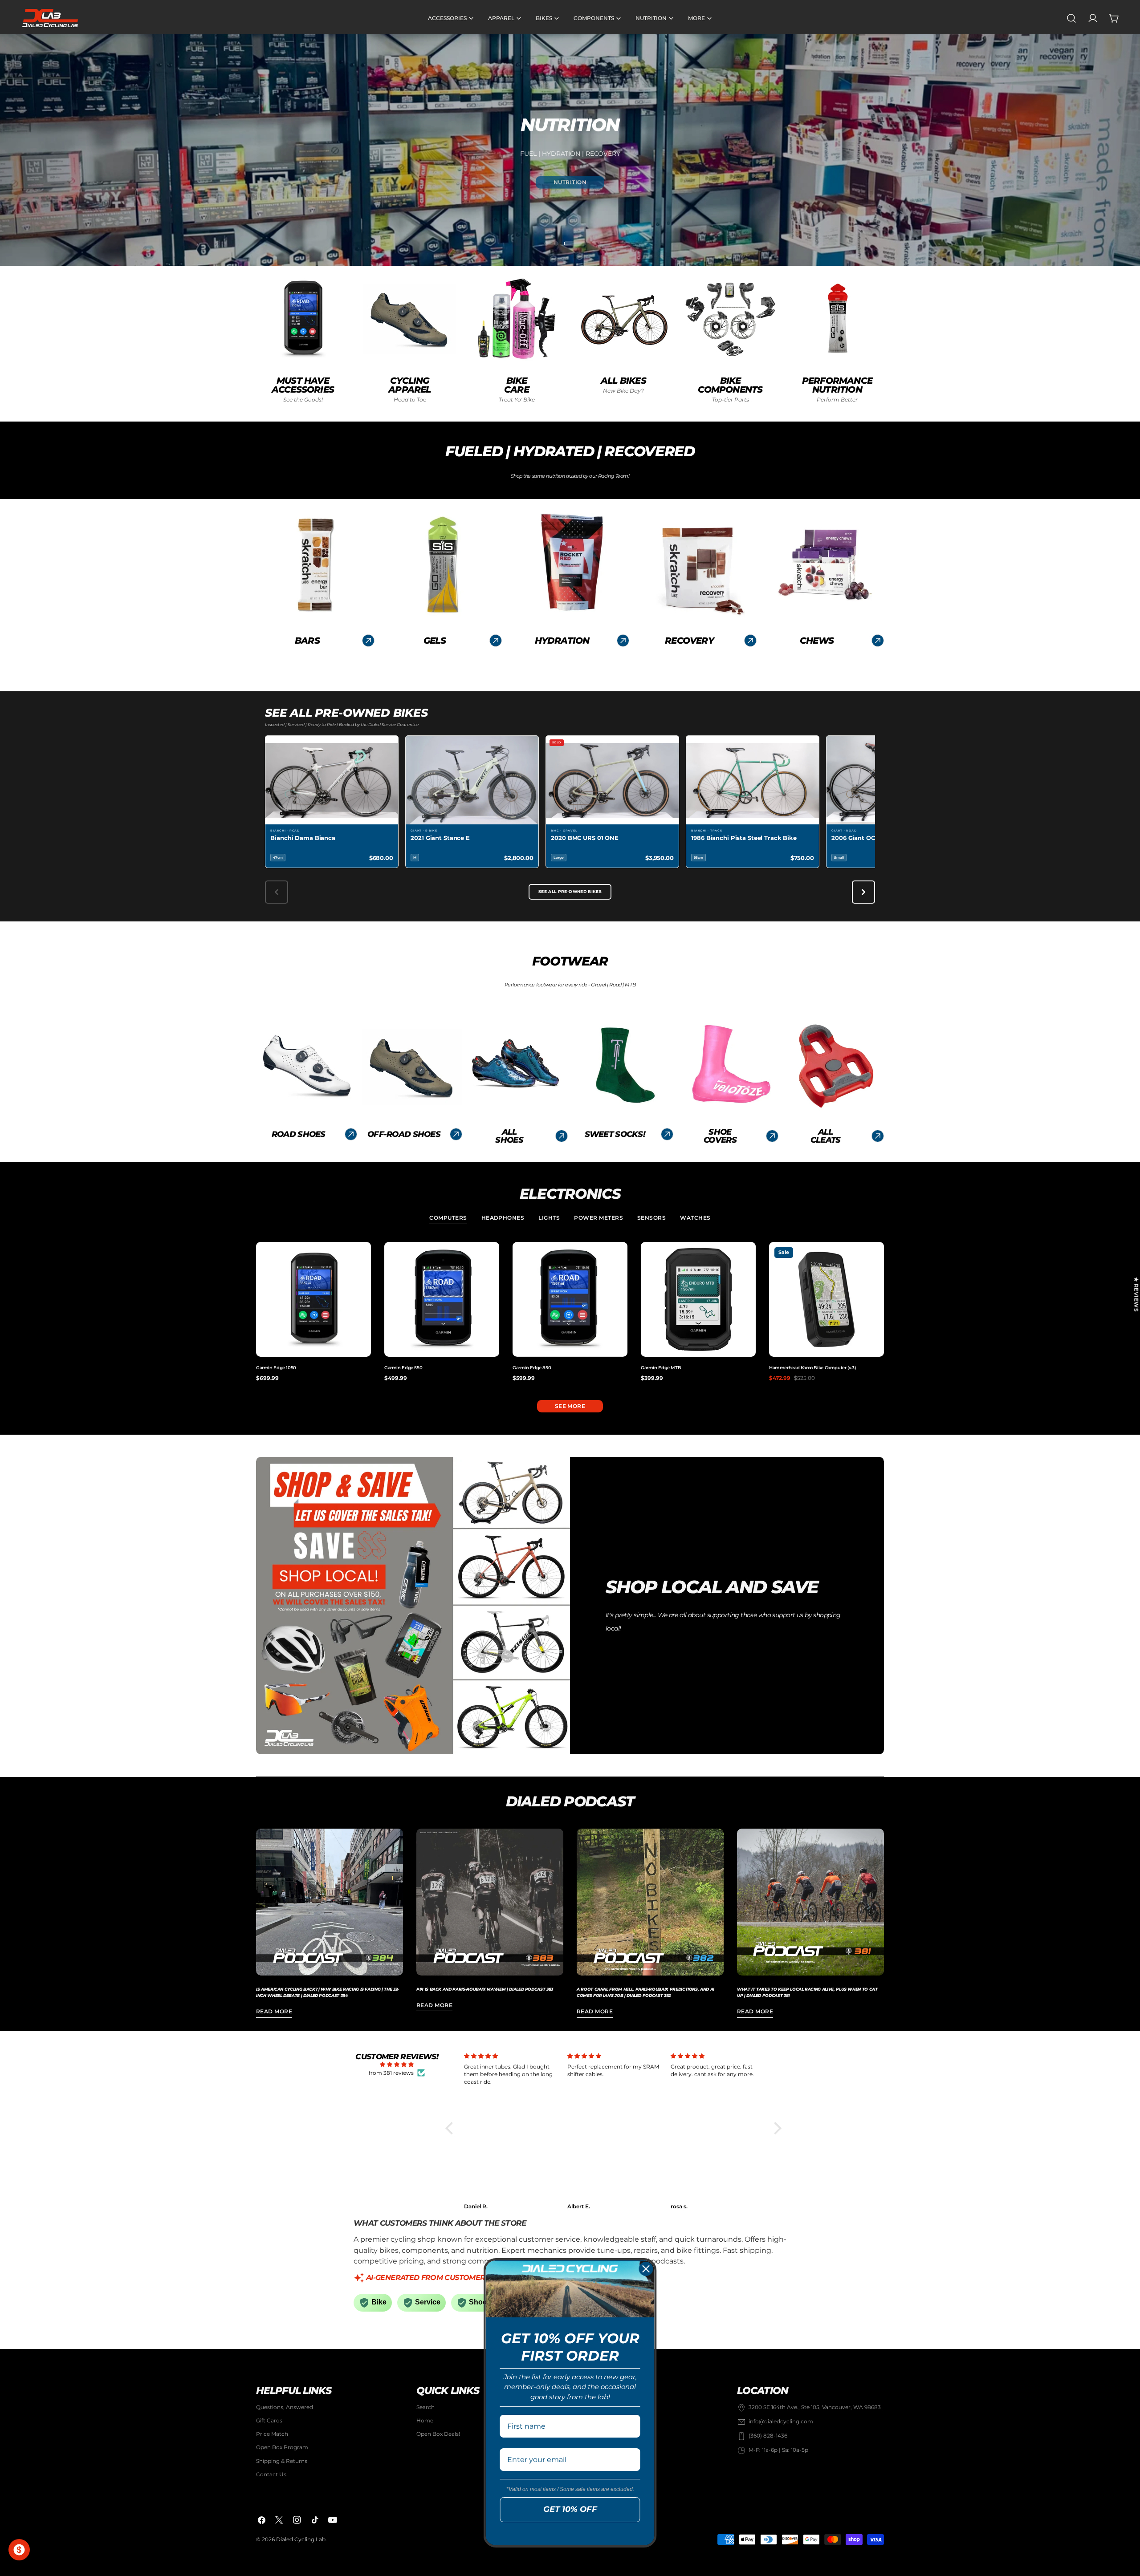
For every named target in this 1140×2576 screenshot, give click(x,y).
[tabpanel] (570, 1312)
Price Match (272, 2434)
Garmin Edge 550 (403, 1368)
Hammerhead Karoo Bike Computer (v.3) (812, 1368)
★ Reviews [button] (1136, 1294)
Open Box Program (282, 2448)
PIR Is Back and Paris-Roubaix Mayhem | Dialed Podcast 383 (485, 1989)
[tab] (448, 1219)
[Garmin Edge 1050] (313, 1299)
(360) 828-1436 (768, 2436)
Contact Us (271, 2475)
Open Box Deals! (438, 2434)
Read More (274, 2011)
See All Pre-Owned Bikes (570, 892)
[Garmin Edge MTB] (698, 1299)
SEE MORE (570, 1406)
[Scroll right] (863, 892)
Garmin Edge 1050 (276, 1368)
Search (425, 2407)
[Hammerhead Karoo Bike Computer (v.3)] (826, 1299)
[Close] (646, 2269)
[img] (397, 2065)
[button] (452, 2128)
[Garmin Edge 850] (570, 1299)
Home (425, 2421)
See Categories (570, 191)
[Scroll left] (277, 892)
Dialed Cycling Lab (301, 2539)
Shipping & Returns (282, 2461)
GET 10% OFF (570, 2509)
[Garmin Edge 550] (442, 1299)
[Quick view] (362, 1257)
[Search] (1071, 18)
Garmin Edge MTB (661, 1368)
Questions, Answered (285, 2407)
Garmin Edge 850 (532, 1368)
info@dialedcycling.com (781, 2422)
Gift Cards (269, 2421)
